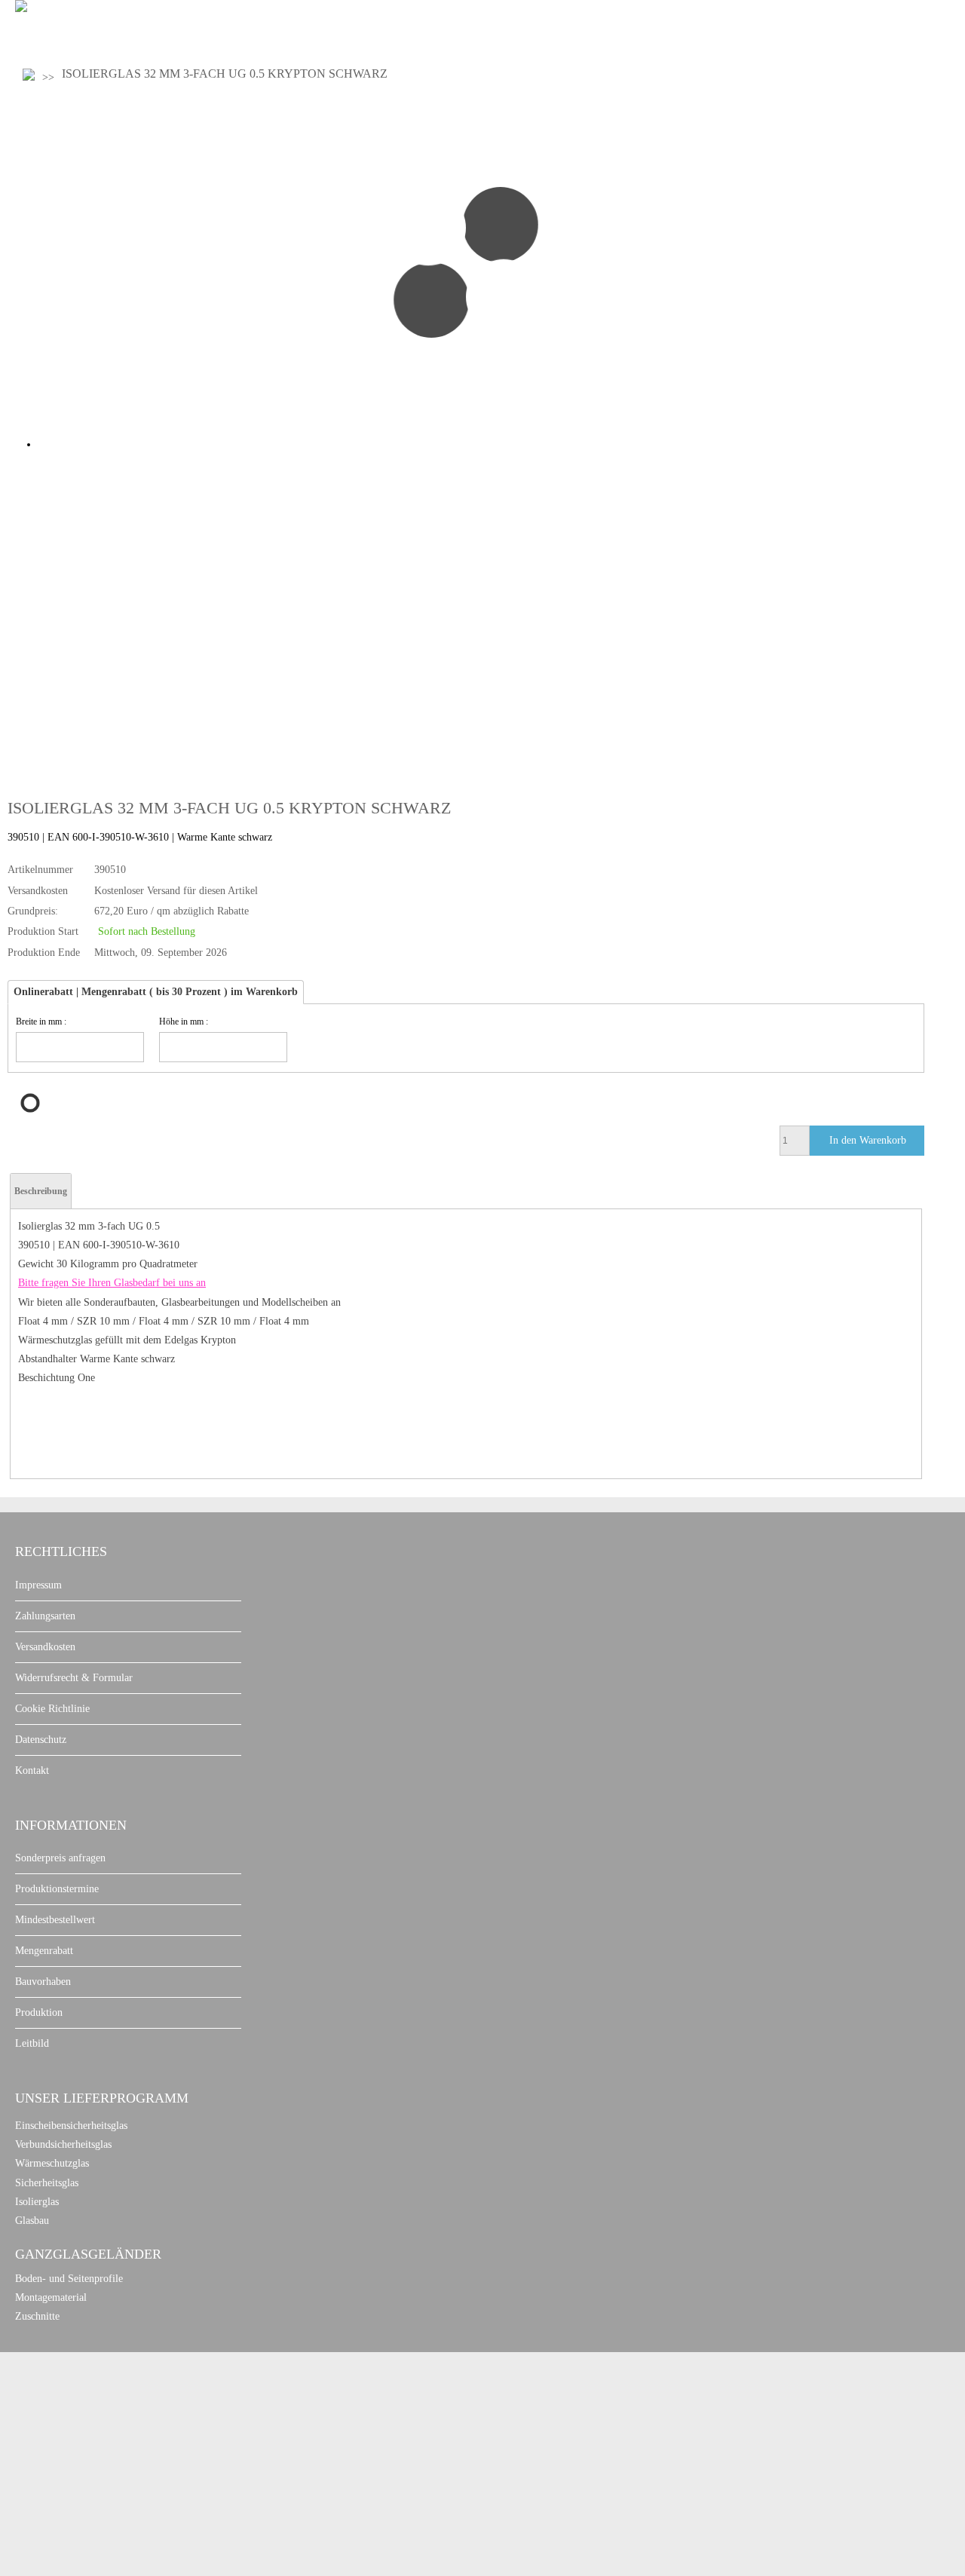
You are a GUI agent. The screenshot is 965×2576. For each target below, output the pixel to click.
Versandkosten (45, 1647)
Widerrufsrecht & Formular (74, 1678)
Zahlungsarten (45, 1616)
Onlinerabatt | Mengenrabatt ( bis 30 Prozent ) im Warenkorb (156, 992)
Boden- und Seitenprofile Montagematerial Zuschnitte (69, 2297)
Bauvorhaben (43, 1982)
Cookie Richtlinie (52, 1709)
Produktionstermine (57, 1889)
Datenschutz (41, 1740)
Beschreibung (41, 1191)
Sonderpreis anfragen (60, 1858)
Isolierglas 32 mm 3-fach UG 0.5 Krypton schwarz (225, 74)
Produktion (39, 2012)
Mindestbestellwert (55, 1920)
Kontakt (32, 1770)
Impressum (38, 1585)
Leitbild (32, 2043)
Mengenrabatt (44, 1951)
